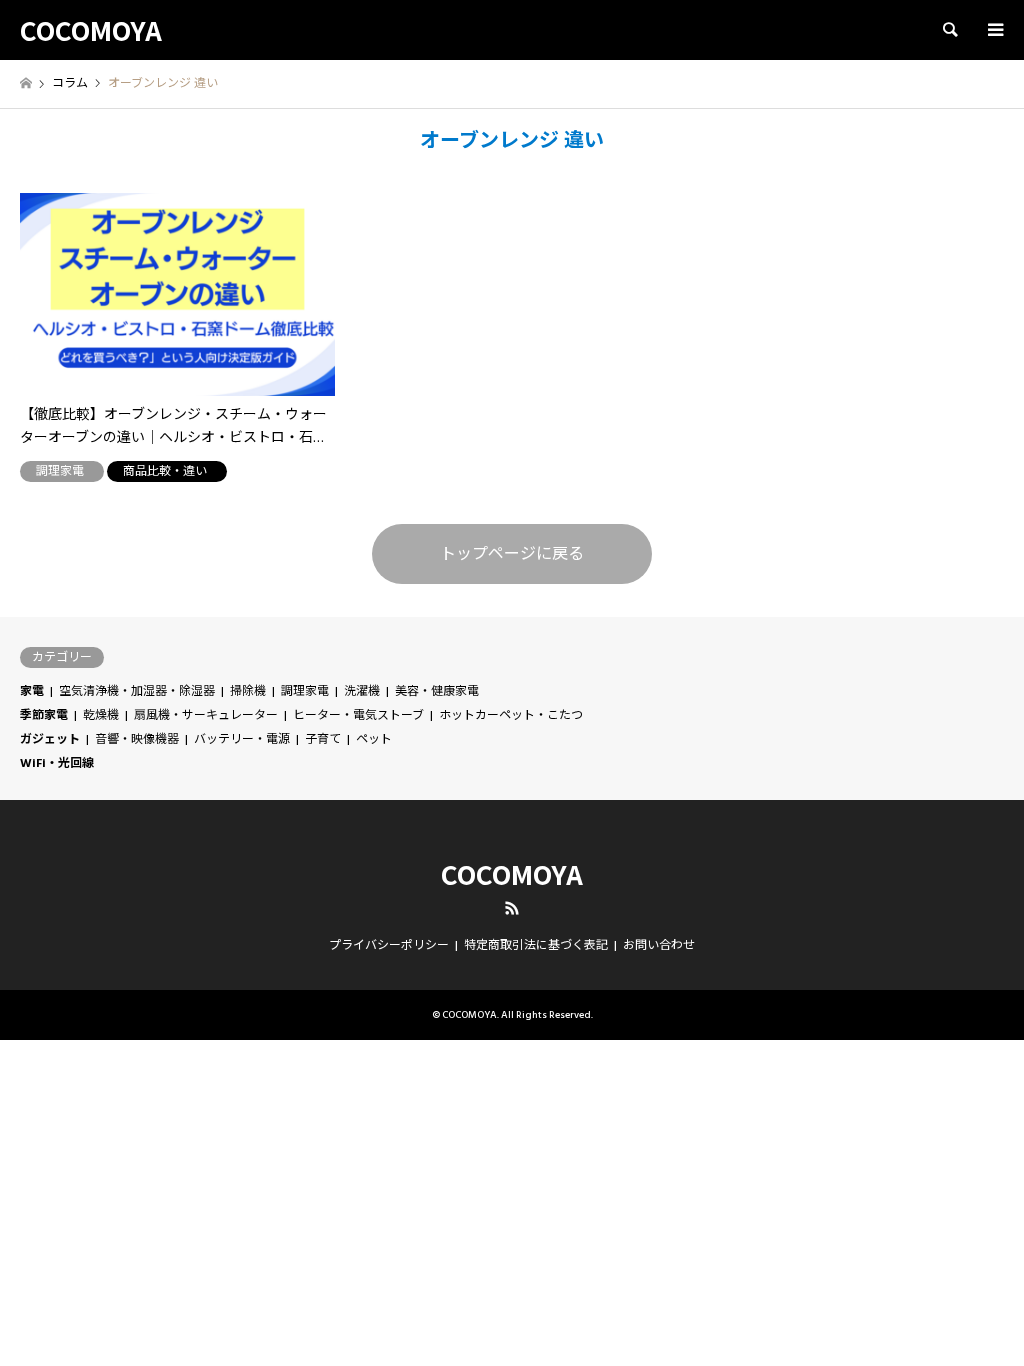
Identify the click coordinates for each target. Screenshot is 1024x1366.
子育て (323, 739)
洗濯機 (362, 691)
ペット (374, 739)
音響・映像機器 (137, 739)
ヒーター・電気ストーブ (358, 715)
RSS (512, 908)
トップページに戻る (512, 554)
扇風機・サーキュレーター (206, 715)
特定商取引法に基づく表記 (536, 945)
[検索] (949, 30)
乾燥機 (101, 715)
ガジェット (50, 739)
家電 (32, 691)
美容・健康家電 (437, 691)
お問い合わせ (659, 945)
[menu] (994, 30)
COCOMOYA (512, 873)
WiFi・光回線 (57, 763)
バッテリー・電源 (242, 739)
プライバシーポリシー (389, 945)
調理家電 (305, 691)
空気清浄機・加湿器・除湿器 (137, 691)
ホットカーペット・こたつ (511, 715)
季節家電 (44, 715)
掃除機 (248, 691)
